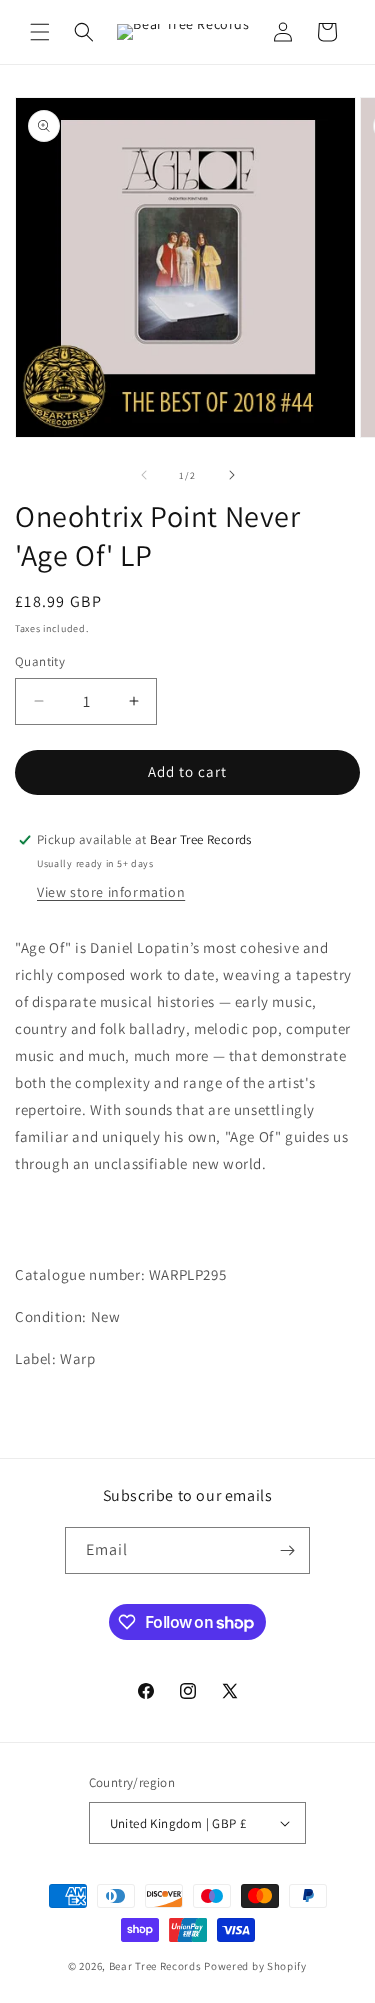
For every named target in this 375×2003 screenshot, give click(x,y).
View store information (111, 892)
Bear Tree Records (155, 1966)
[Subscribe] (287, 1550)
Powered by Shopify (255, 1966)
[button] (40, 32)
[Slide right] (232, 475)
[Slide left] (144, 475)
